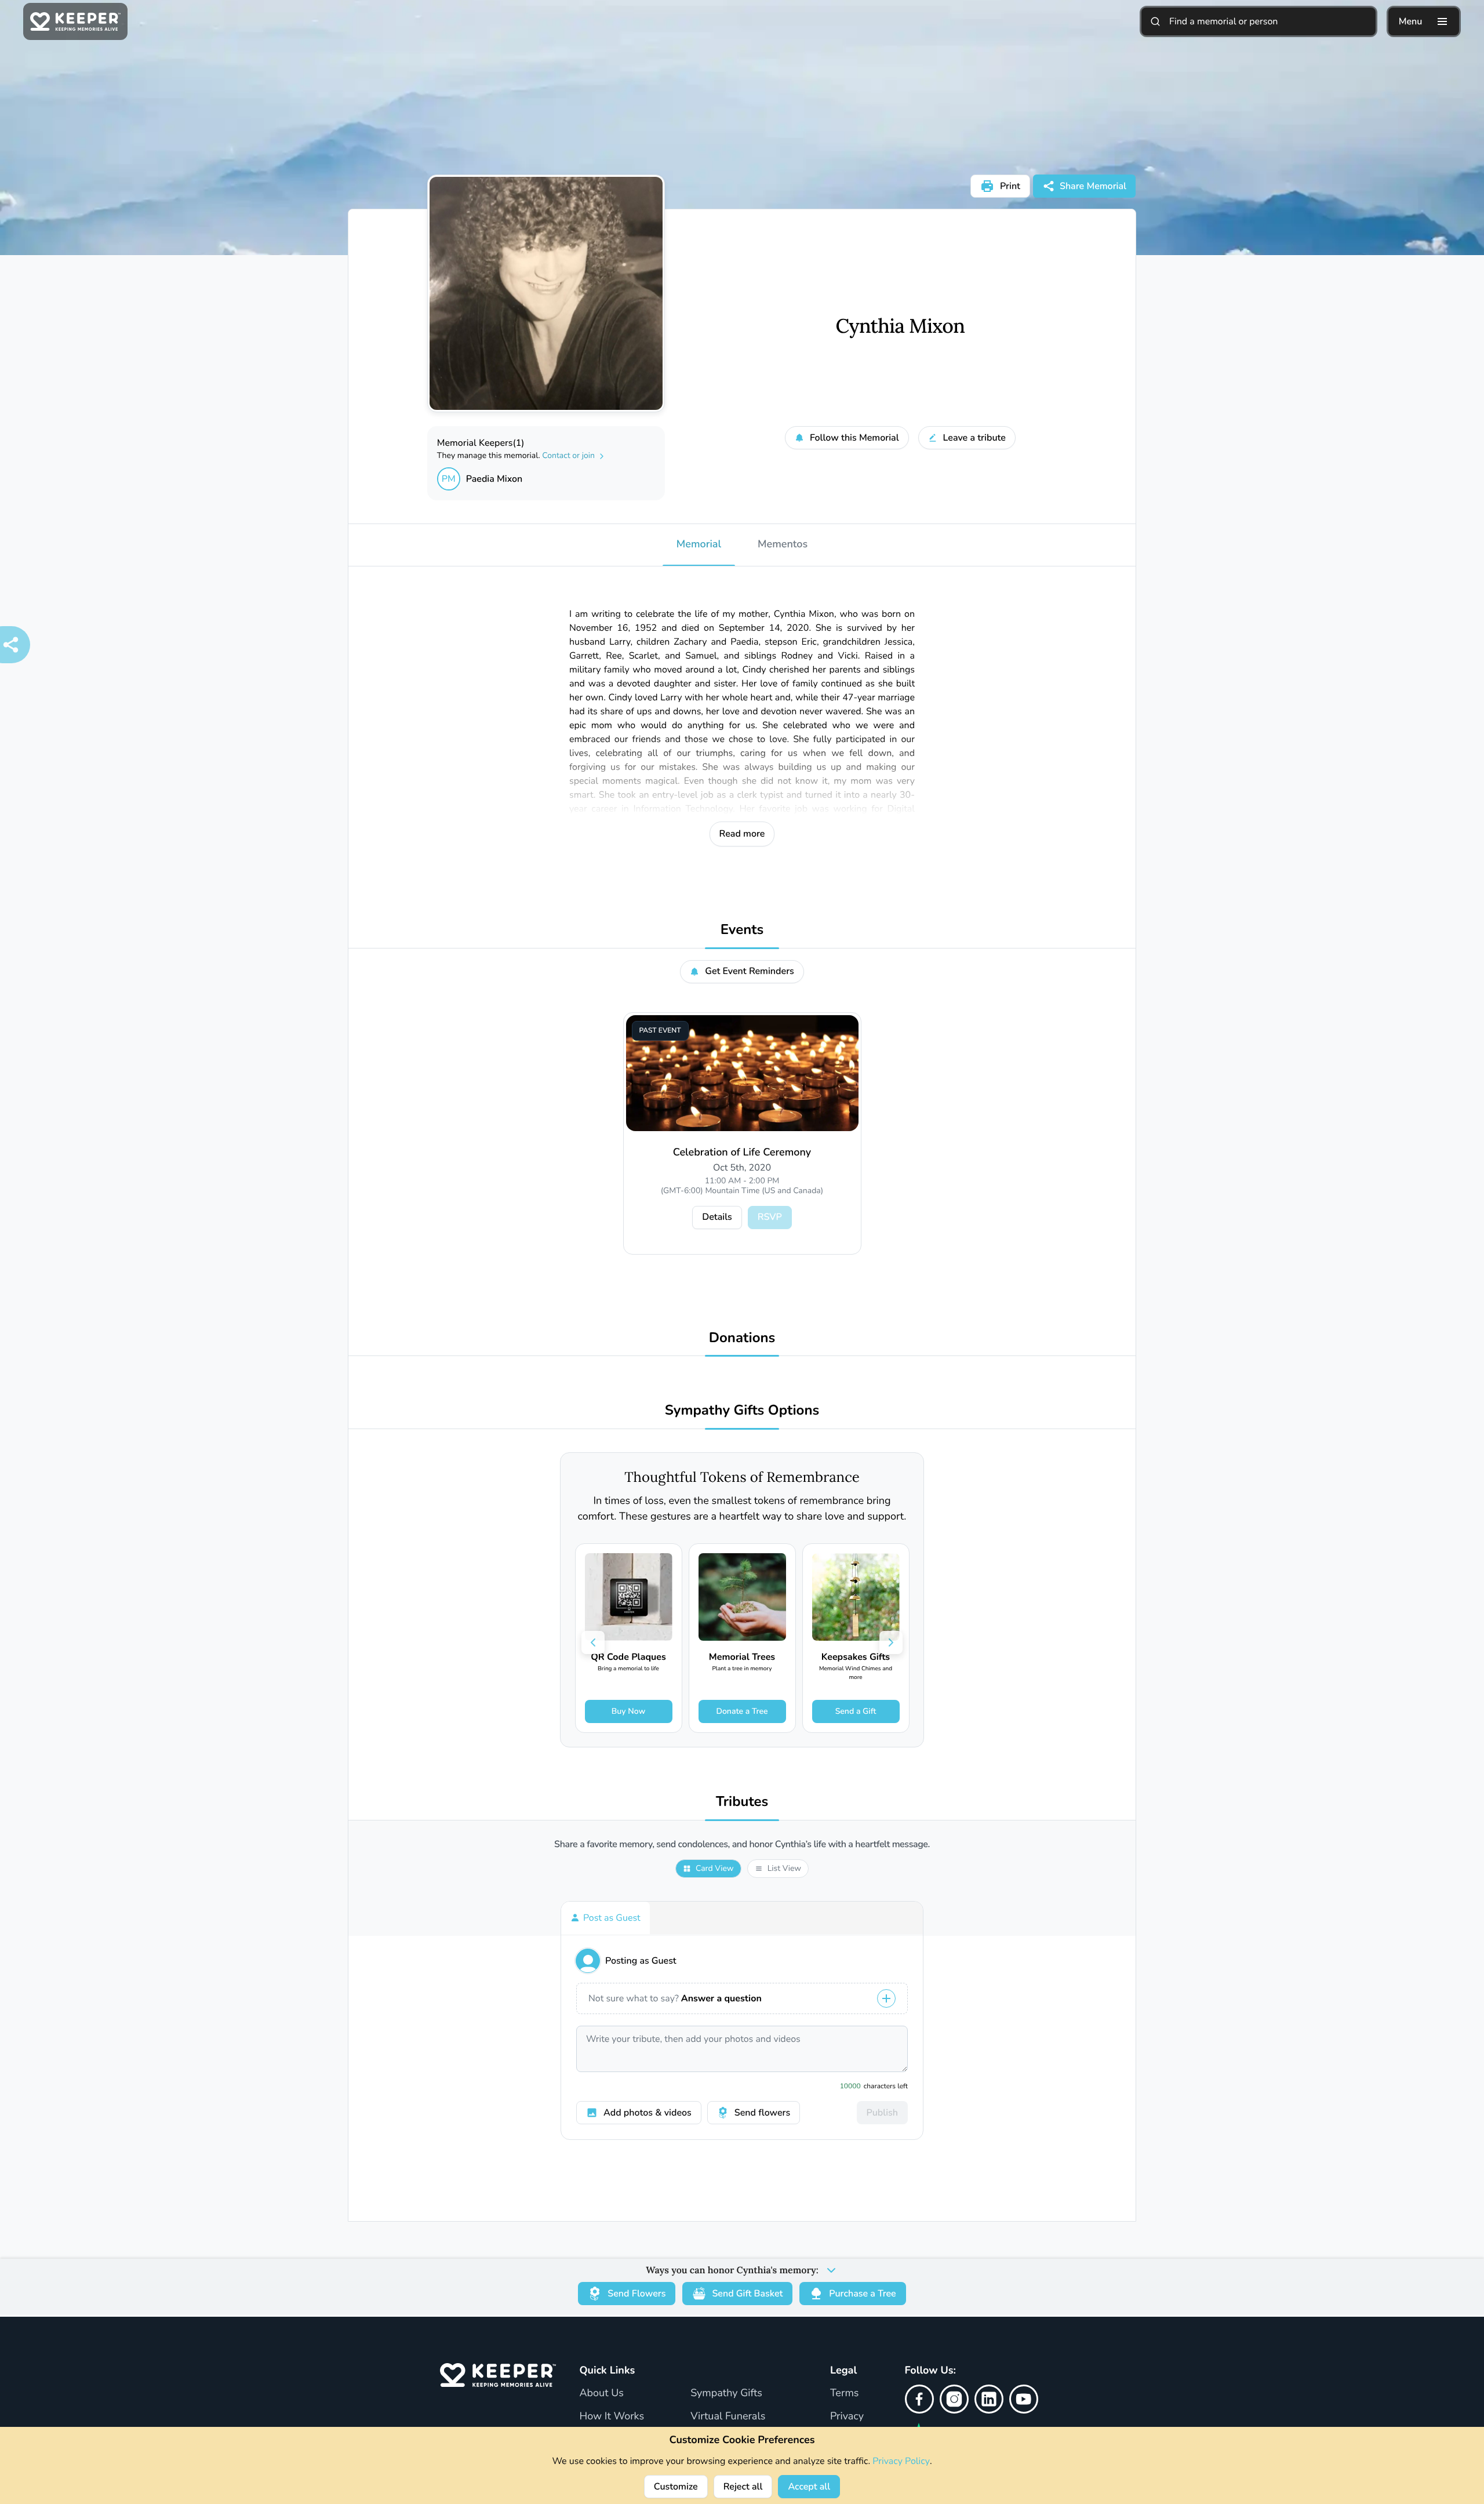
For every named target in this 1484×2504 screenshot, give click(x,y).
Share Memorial (1093, 186)
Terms (845, 2393)
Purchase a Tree (862, 2294)
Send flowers (762, 2113)
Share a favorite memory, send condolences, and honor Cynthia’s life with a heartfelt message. (742, 1845)
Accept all (809, 2487)
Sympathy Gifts (726, 2393)
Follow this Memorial (854, 438)
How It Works (612, 2416)
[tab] (605, 1918)
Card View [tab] (715, 1868)
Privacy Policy (901, 2461)
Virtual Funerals (728, 2416)
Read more (742, 834)
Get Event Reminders (750, 971)
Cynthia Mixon (901, 326)
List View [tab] (784, 1868)
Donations (742, 1338)
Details (717, 1217)
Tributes (742, 1802)
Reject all (743, 2487)
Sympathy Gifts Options (742, 1411)
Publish (882, 2113)
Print (1010, 186)
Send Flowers (636, 2294)
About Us (601, 2393)
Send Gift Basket (747, 2294)
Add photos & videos (648, 2113)
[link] (629, 1638)
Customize (676, 2487)
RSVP (770, 1217)
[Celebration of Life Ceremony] (742, 1073)
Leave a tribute (974, 438)
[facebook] (919, 2399)
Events (742, 930)
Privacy (847, 2416)
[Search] (1155, 21)
